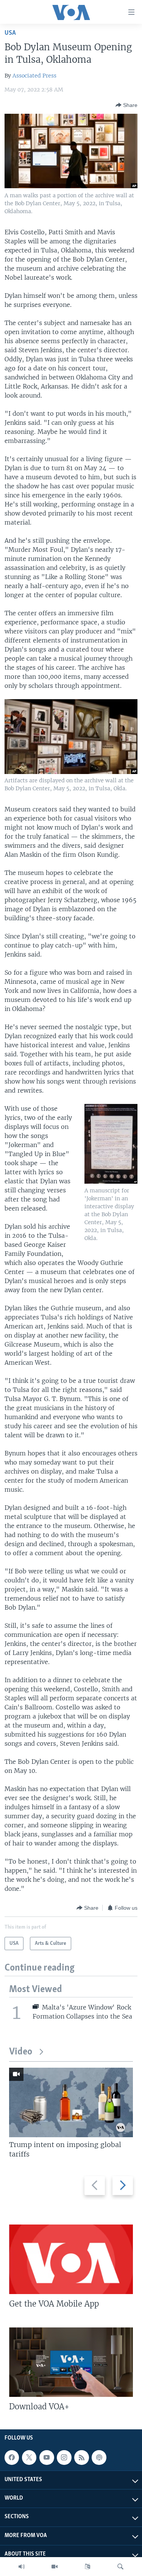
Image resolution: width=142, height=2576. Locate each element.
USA (10, 33)
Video (21, 2052)
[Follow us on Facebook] (12, 2457)
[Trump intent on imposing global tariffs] (71, 2102)
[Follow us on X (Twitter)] (29, 2457)
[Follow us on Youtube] (47, 2457)
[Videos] (55, 2567)
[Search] (120, 2567)
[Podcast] (99, 2457)
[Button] (126, 105)
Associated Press (34, 76)
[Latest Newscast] (22, 2567)
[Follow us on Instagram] (64, 2457)
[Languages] (87, 2567)
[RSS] (81, 2457)
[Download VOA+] (71, 2362)
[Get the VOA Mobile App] (71, 2259)
